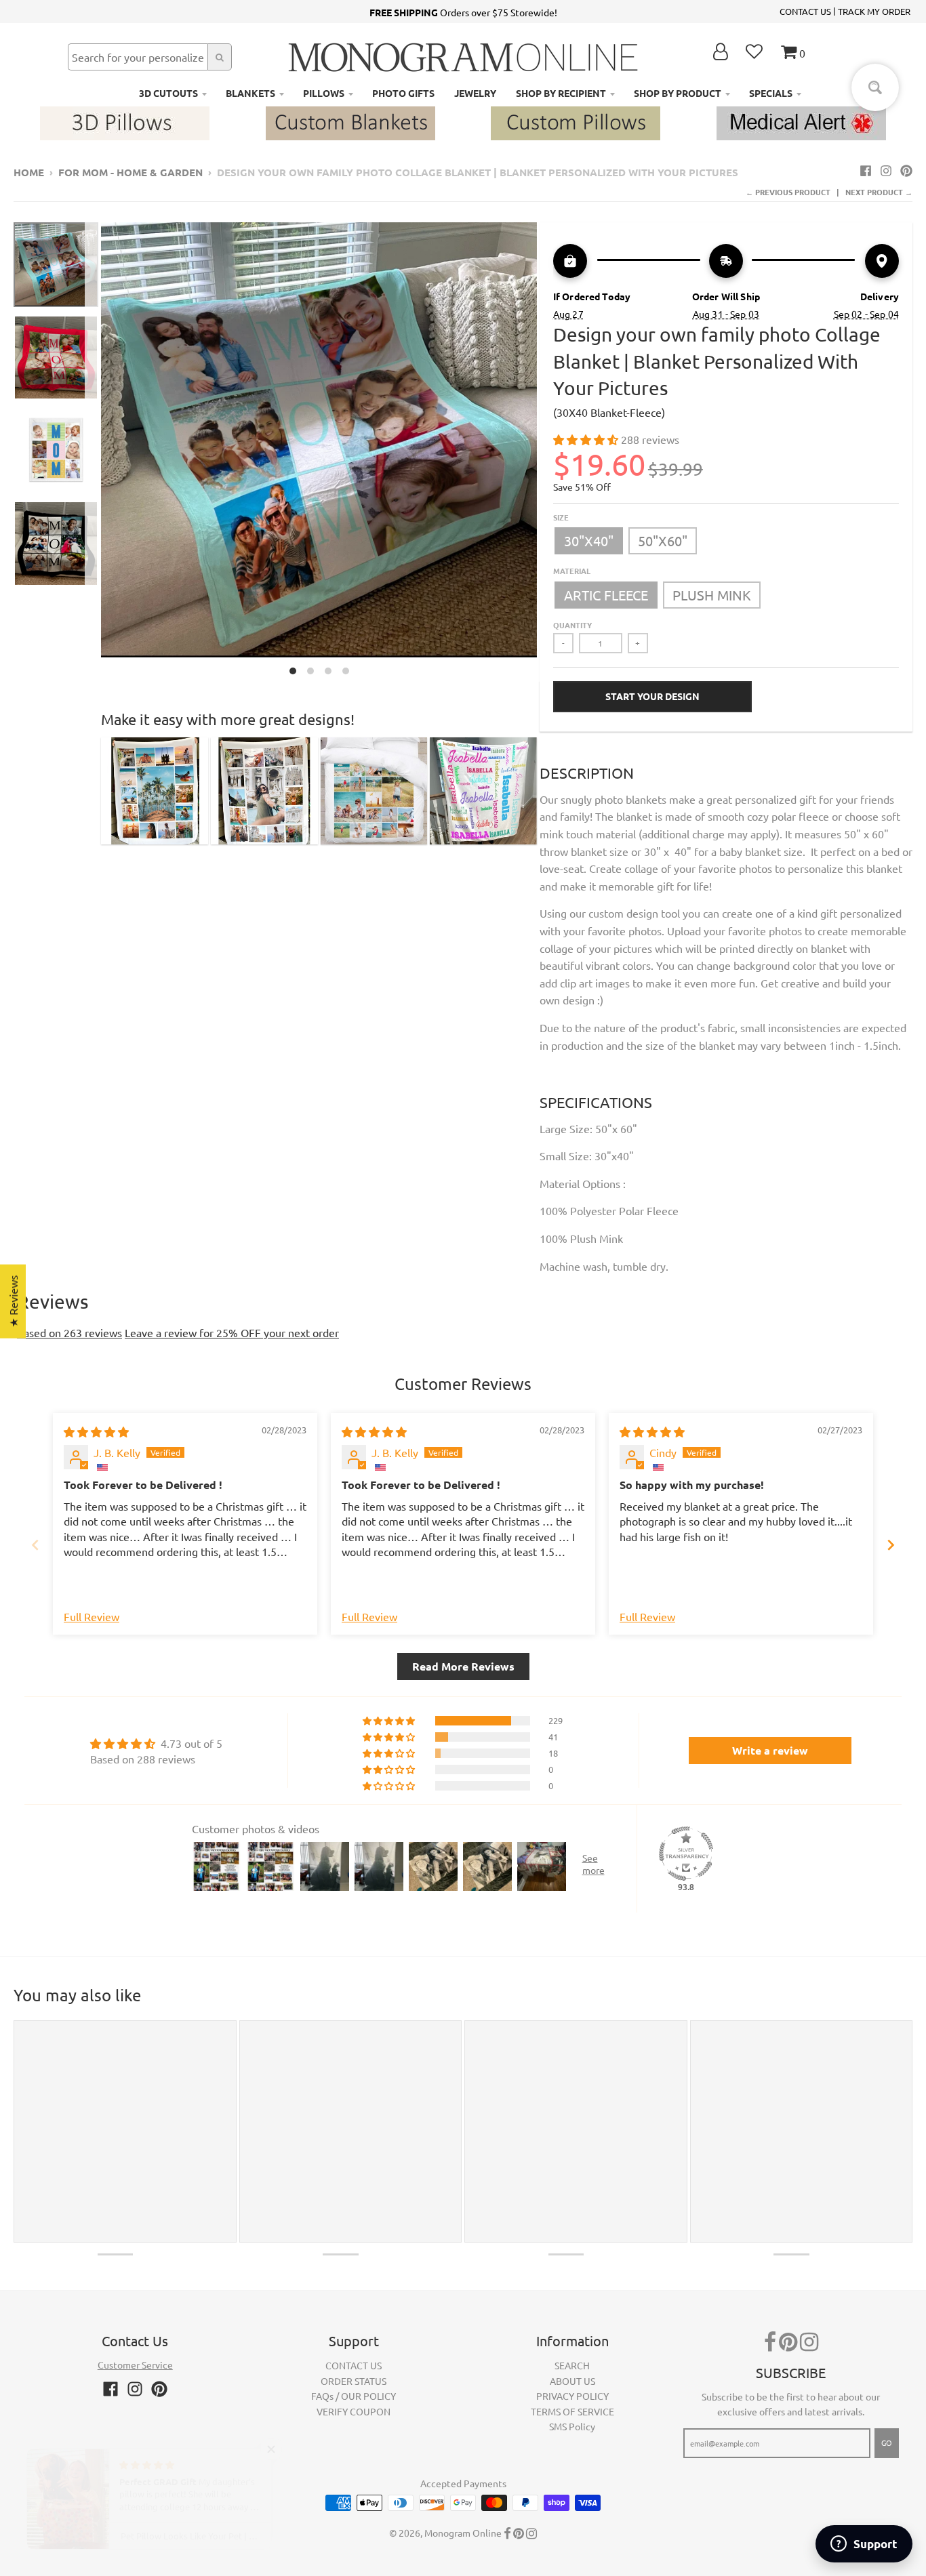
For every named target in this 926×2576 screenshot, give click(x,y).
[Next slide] (891, 1545)
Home (29, 172)
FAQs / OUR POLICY (354, 2396)
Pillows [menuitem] (324, 93)
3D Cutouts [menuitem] (168, 93)
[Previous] (93, 452)
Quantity (572, 625)
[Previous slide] (35, 1545)
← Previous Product (788, 192)
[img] (96, 1431)
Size (561, 517)
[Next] (545, 452)
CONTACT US (805, 11)
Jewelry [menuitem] (475, 93)
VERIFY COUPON (354, 2411)
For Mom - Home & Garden (130, 172)
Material (572, 571)
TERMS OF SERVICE (572, 2411)
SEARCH (572, 2365)
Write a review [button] (770, 1750)
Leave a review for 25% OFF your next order (232, 1332)
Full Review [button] (92, 1616)
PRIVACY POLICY (572, 2396)
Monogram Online (463, 2533)
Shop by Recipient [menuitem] (561, 93)
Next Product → (879, 192)
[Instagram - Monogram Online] (886, 170)
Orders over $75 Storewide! (463, 12)
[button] (587, 439)
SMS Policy (572, 2426)
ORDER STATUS (354, 2381)
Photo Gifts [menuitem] (403, 93)
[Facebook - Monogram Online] (866, 170)
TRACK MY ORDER (874, 11)
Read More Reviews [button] (463, 1666)
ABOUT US (572, 2381)
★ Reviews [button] (13, 1301)
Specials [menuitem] (771, 93)
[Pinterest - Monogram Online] (906, 170)
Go (887, 2442)
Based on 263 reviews (69, 1332)
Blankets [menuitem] (250, 93)
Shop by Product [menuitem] (678, 93)
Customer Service (135, 2365)
